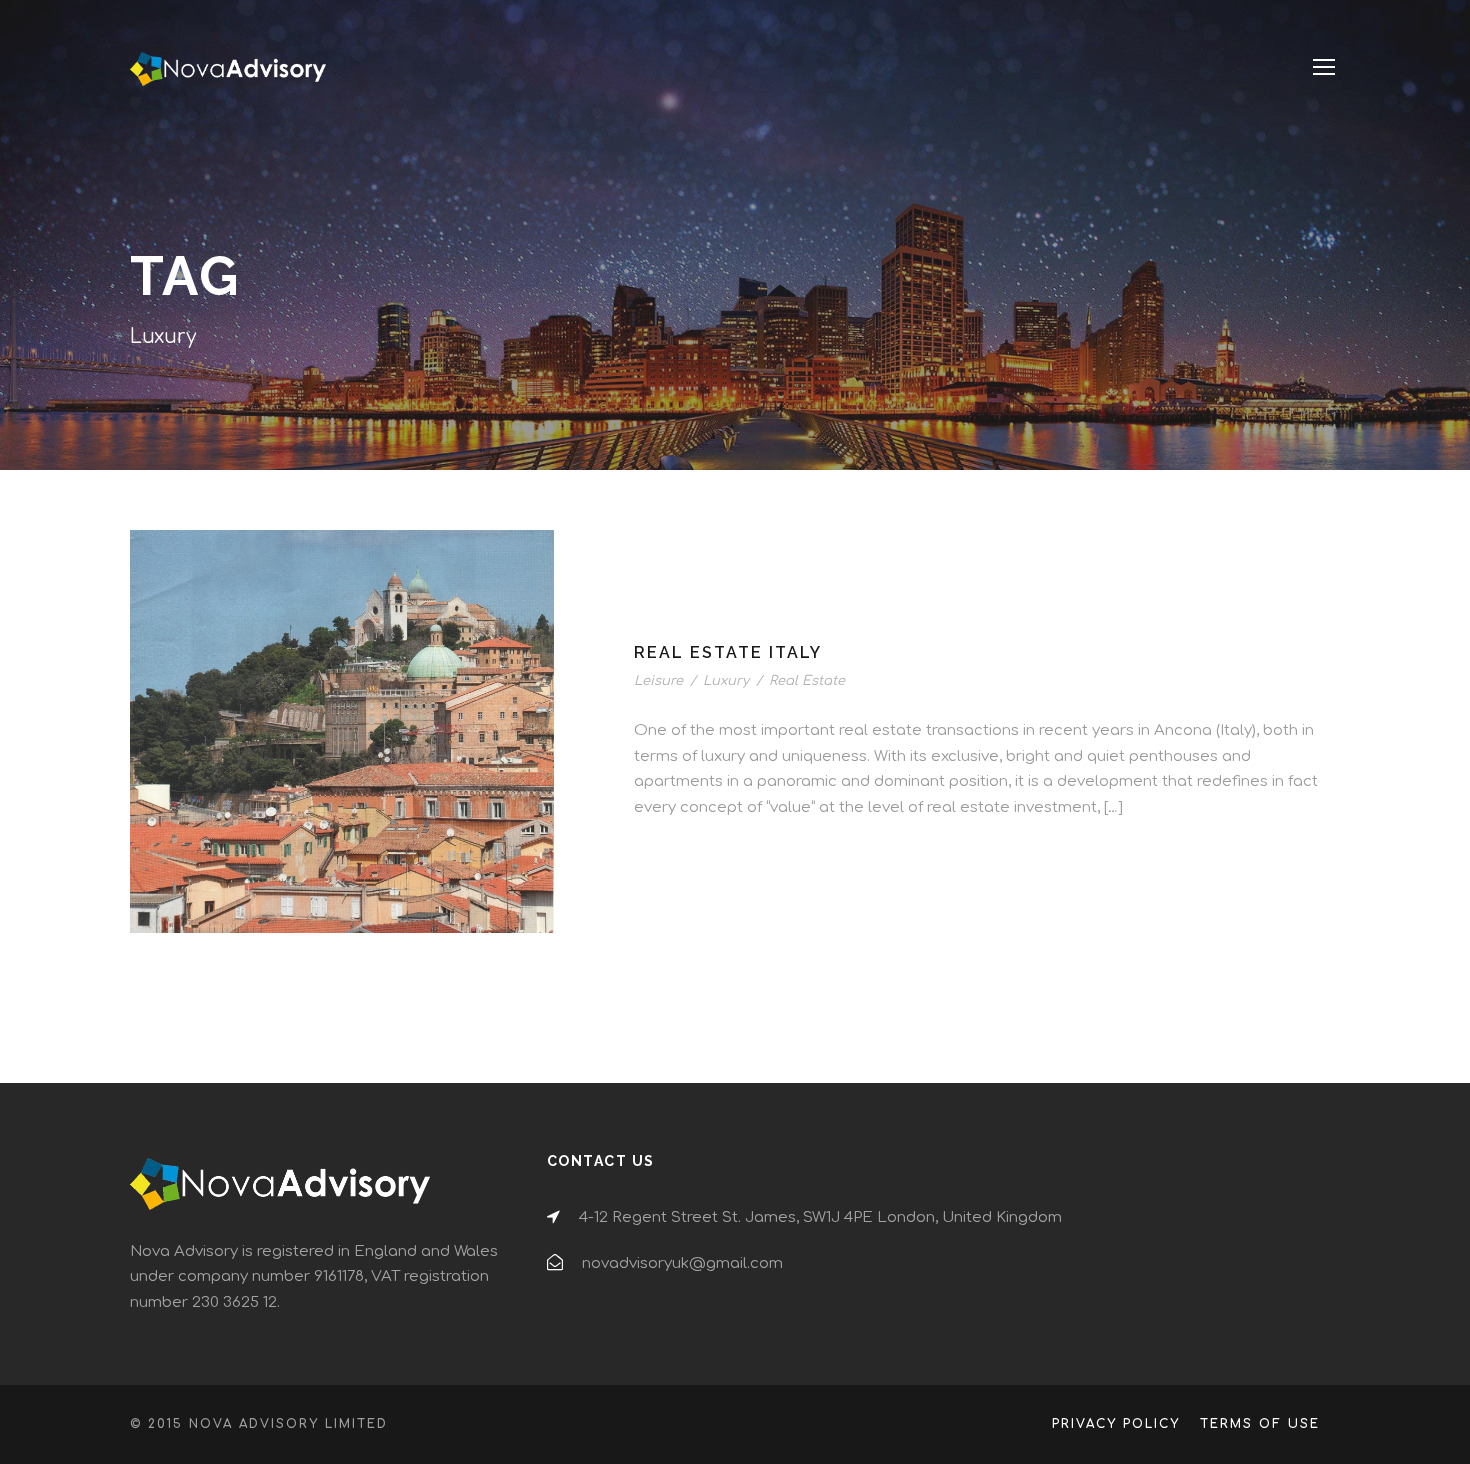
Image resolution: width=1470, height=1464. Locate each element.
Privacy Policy (1116, 1424)
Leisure (658, 681)
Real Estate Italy (728, 652)
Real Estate (807, 681)
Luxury (726, 681)
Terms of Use (1260, 1424)
